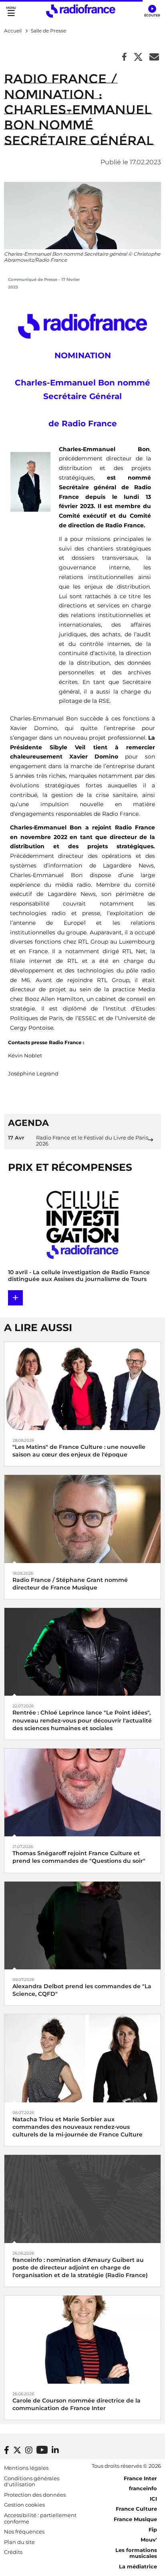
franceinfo (143, 2488)
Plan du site (19, 2542)
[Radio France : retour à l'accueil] (81, 11)
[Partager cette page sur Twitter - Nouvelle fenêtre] (138, 57)
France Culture (136, 2509)
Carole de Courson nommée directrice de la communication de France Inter (76, 2404)
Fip (153, 2530)
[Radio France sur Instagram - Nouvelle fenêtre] (29, 2450)
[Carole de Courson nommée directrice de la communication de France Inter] (82, 2339)
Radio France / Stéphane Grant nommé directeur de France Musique (70, 1584)
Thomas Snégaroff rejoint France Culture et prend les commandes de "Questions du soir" (79, 1857)
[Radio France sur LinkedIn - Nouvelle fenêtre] (55, 2450)
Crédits (13, 2552)
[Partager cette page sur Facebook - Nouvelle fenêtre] (124, 57)
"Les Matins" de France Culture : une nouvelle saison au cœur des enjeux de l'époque (79, 1451)
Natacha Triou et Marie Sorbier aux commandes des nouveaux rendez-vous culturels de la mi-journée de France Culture (77, 2127)
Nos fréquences (24, 2532)
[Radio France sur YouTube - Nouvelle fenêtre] (42, 2450)
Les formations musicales (136, 2553)
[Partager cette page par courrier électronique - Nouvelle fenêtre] (154, 57)
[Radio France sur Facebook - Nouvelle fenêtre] (7, 2450)
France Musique (135, 2519)
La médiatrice (138, 2566)
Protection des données (35, 2495)
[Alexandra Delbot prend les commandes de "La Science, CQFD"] (82, 1925)
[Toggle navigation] (11, 11)
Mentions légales (26, 2468)
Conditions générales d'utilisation (32, 2481)
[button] (152, 11)
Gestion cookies (24, 2505)
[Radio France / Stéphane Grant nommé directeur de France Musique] (82, 1518)
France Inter (140, 2478)
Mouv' (149, 2540)
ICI (153, 2499)
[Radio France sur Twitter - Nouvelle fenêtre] (17, 2450)
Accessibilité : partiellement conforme (40, 2518)
